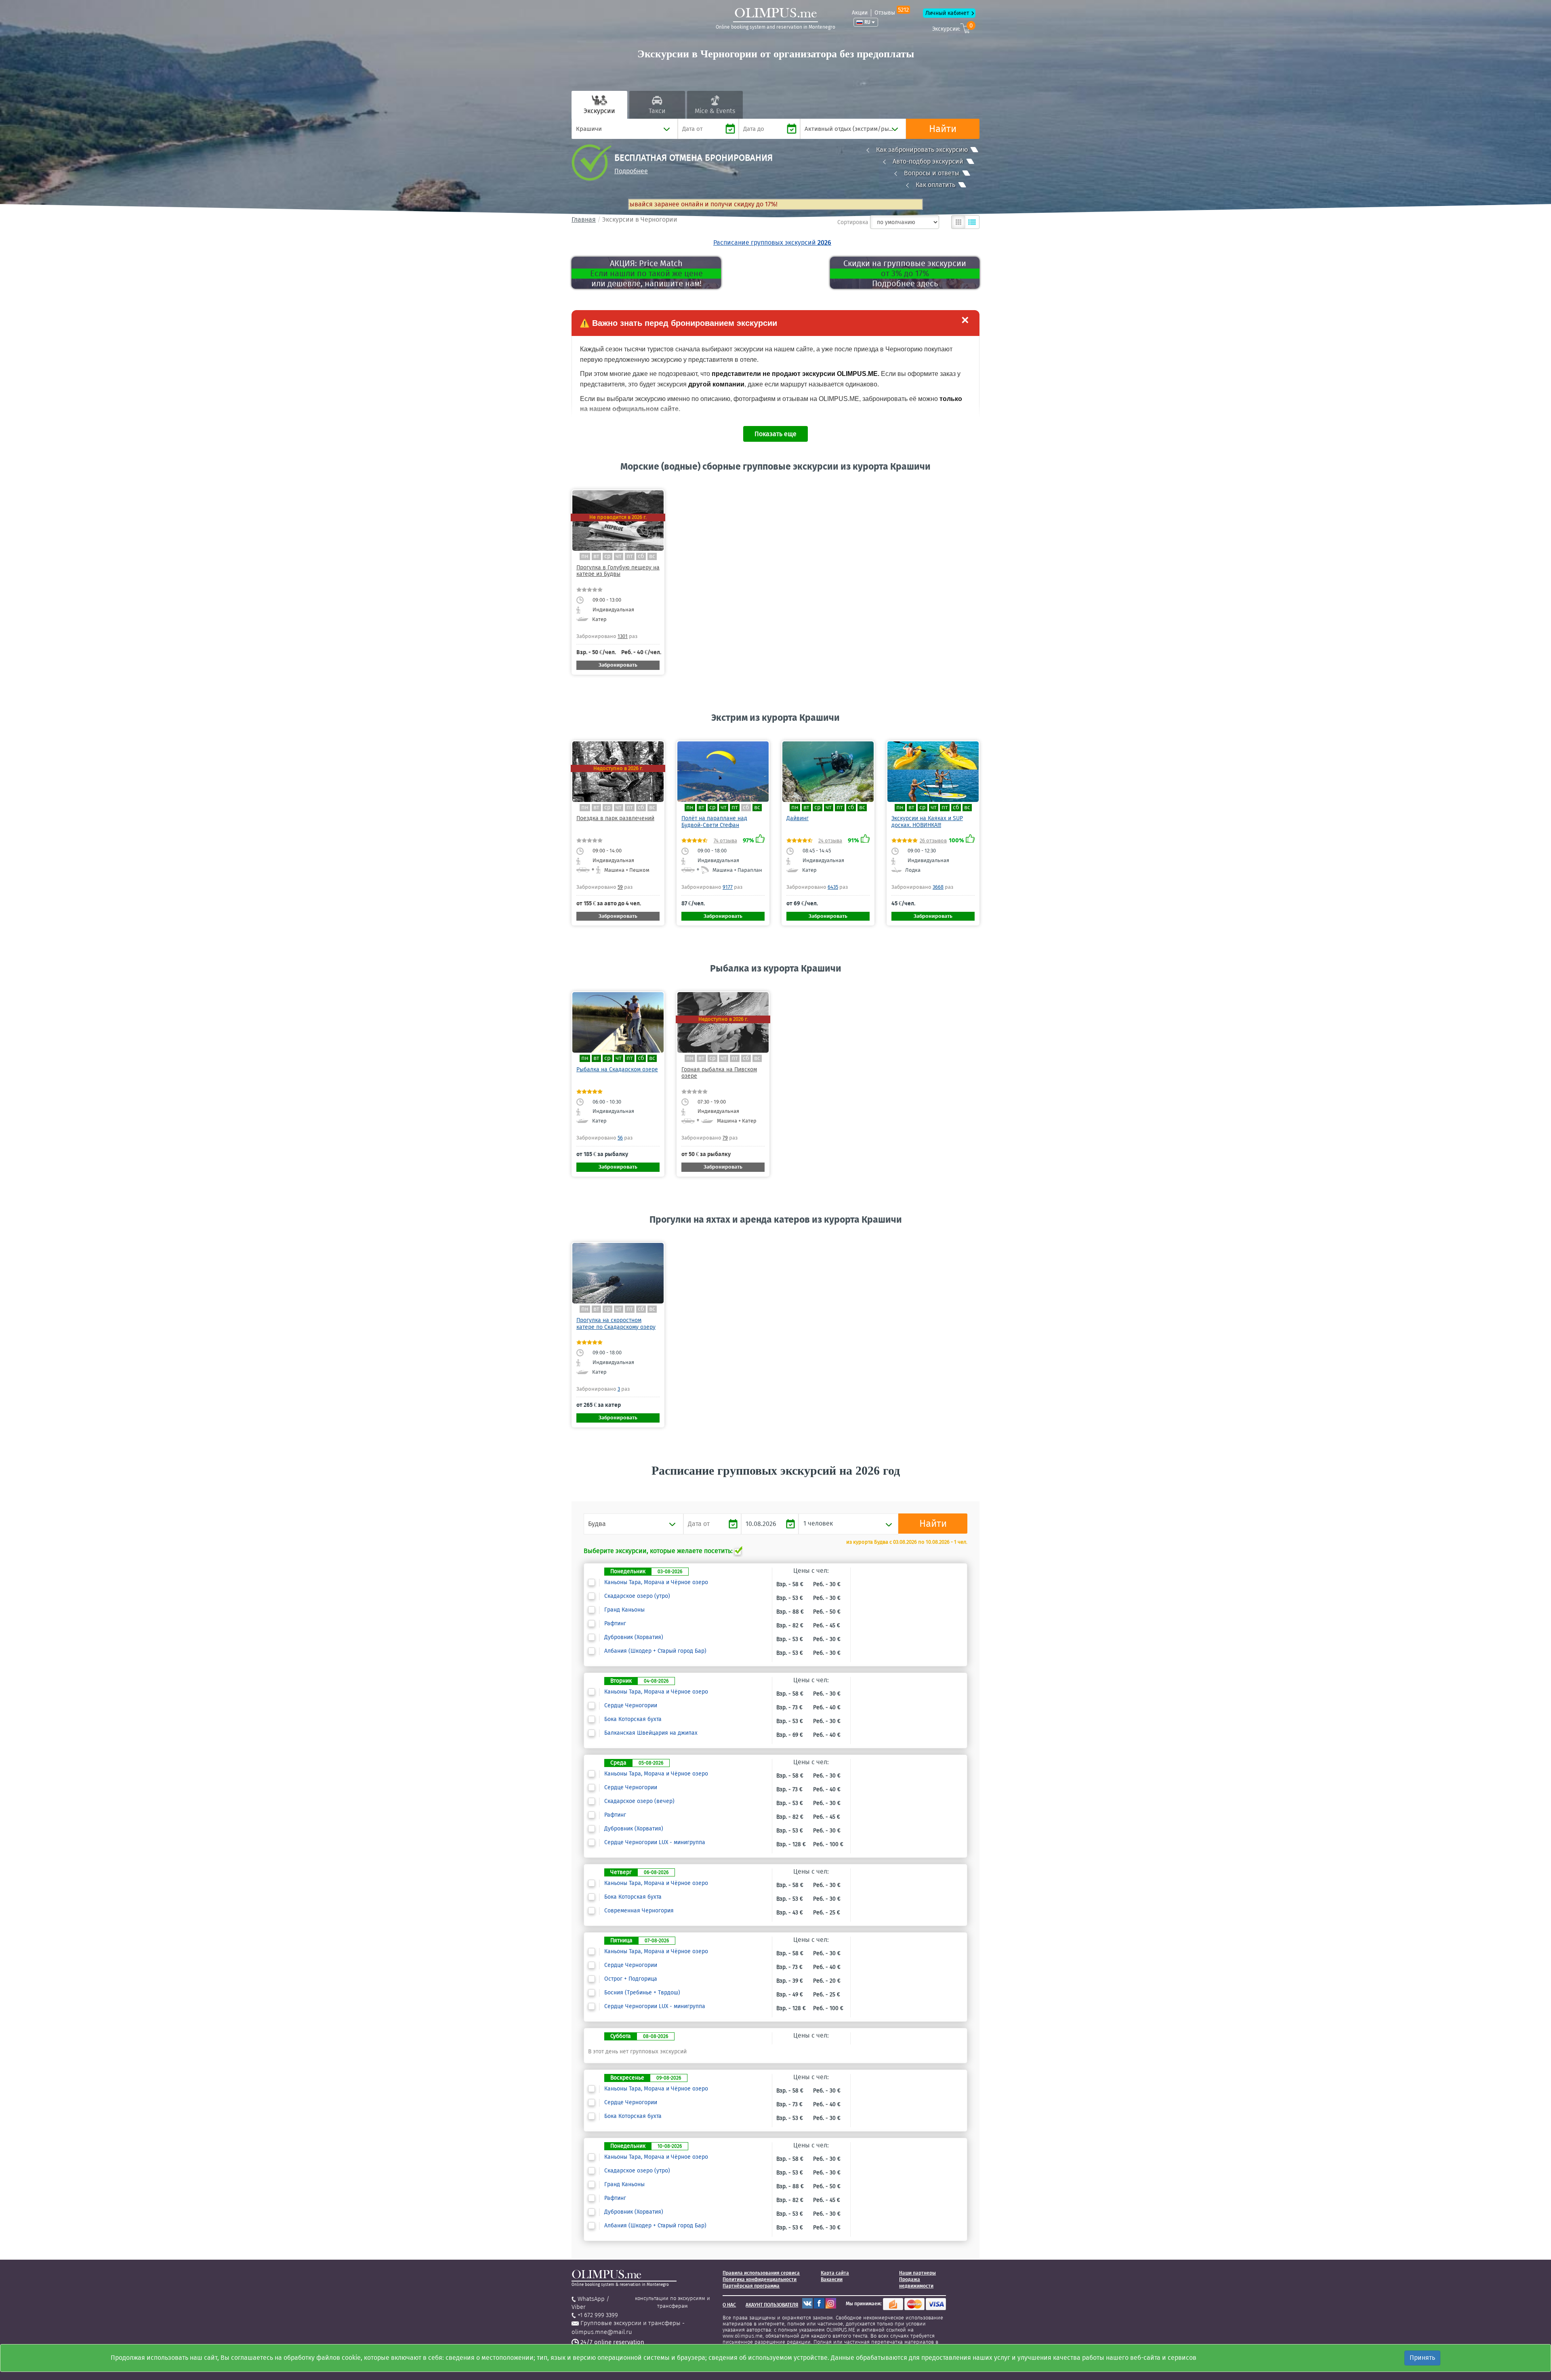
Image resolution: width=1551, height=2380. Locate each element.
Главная (584, 219)
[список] (972, 222)
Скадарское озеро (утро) (637, 1596)
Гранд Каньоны (624, 1610)
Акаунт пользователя (772, 2305)
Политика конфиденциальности (760, 2279)
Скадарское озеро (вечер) (639, 1801)
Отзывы (892, 13)
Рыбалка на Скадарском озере (617, 1069)
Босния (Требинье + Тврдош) (642, 1993)
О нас (729, 2305)
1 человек (818, 1523)
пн (585, 556)
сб (641, 556)
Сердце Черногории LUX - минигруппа (655, 1843)
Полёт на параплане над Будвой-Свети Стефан (714, 822)
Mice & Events (715, 111)
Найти (943, 129)
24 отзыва (830, 841)
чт (619, 556)
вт (596, 556)
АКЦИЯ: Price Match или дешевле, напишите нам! (646, 273)
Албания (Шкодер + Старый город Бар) (655, 1651)
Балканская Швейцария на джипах (651, 1733)
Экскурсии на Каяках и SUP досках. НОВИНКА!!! (927, 822)
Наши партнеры (917, 2273)
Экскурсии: (952, 28)
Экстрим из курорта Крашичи (775, 718)
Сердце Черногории (631, 1706)
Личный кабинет (947, 13)
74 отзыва (725, 841)
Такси (657, 111)
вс (652, 556)
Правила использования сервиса (761, 2273)
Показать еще (775, 434)
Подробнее (631, 171)
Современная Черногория (639, 1911)
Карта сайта (835, 2273)
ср (607, 556)
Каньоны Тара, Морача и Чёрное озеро (656, 1582)
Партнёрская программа (751, 2286)
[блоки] (958, 222)
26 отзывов (933, 841)
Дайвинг (798, 818)
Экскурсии (599, 111)
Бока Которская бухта (633, 1719)
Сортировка (853, 222)
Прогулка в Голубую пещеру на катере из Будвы (618, 571)
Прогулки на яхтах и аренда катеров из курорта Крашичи (776, 1219)
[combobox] (625, 129)
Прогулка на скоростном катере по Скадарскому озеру (616, 1323)
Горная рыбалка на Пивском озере (719, 1073)
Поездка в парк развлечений (615, 818)
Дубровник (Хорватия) (634, 1637)
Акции (860, 13)
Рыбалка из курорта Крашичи (776, 968)
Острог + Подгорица (631, 1979)
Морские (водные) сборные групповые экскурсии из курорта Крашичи (775, 466)
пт (630, 556)
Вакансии (832, 2279)
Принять (1422, 2358)
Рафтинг (615, 1624)
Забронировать (618, 665)
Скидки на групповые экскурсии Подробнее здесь (905, 273)
